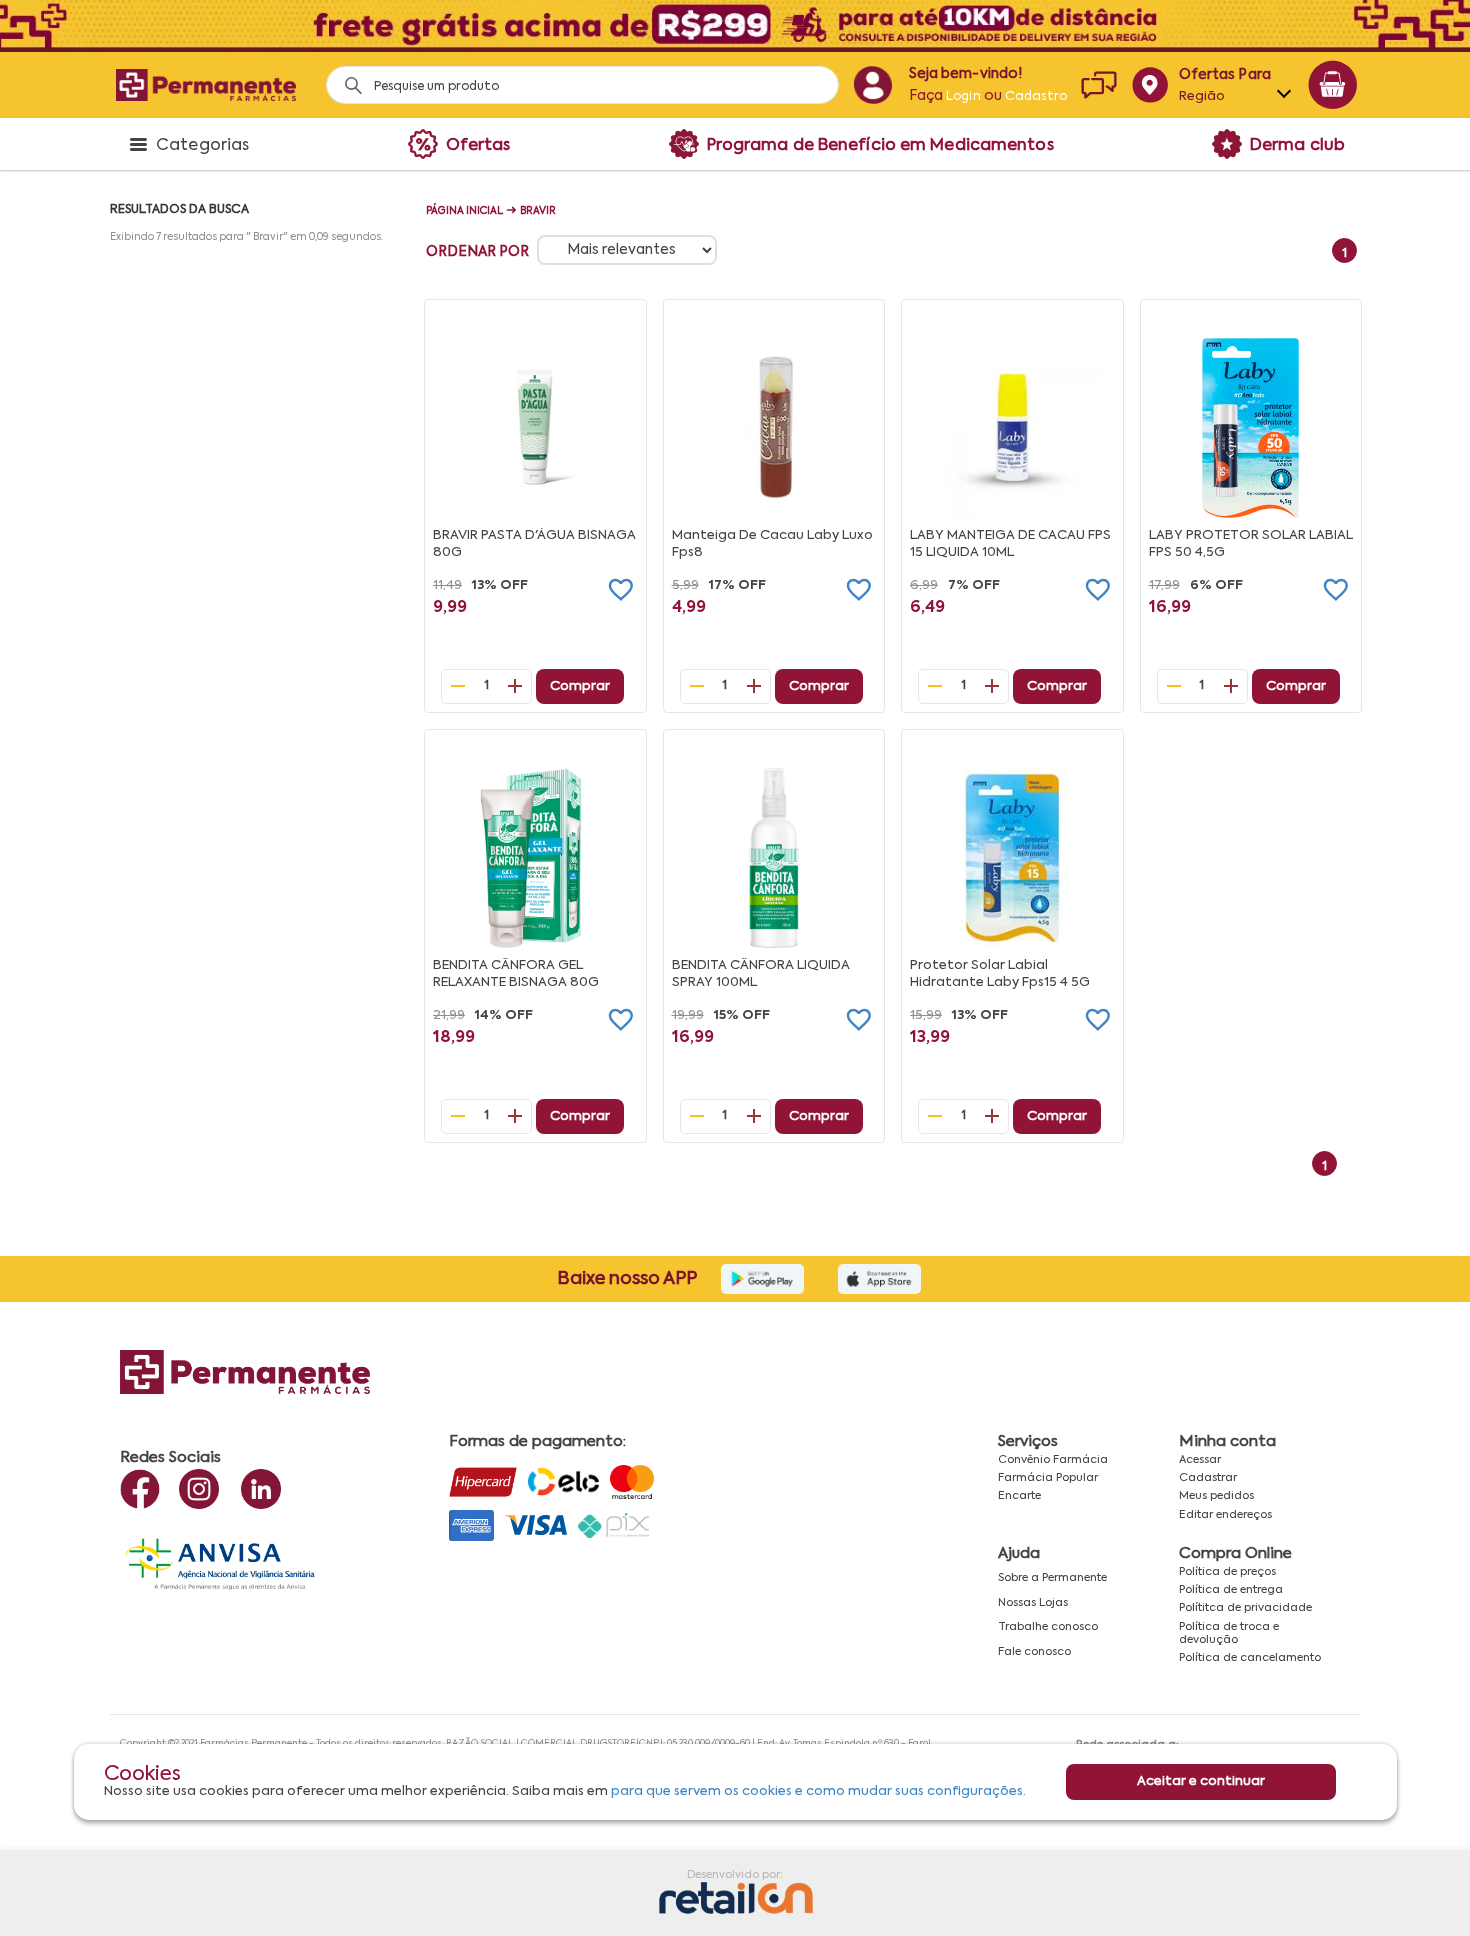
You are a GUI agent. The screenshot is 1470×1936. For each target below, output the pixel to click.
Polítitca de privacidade (1245, 1608)
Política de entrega (1231, 1590)
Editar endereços (1225, 1515)
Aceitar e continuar (1201, 1781)
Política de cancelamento (1250, 1658)
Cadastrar (1208, 1478)
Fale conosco (1034, 1652)
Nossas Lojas (1033, 1603)
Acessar (1200, 1460)
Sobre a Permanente (1052, 1578)
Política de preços (1227, 1572)
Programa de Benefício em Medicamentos (880, 146)
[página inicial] (206, 84)
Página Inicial (464, 211)
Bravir (538, 211)
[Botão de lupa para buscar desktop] (346, 79)
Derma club (1297, 146)
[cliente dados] (872, 85)
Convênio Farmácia (1053, 1460)
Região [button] (1202, 96)
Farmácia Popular (1048, 1478)
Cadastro (1036, 97)
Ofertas (478, 146)
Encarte (1019, 1496)
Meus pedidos (1216, 1496)
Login (963, 97)
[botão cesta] (1333, 85)
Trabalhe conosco (1048, 1627)
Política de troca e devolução (1229, 1633)
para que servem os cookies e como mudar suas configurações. (818, 1792)
